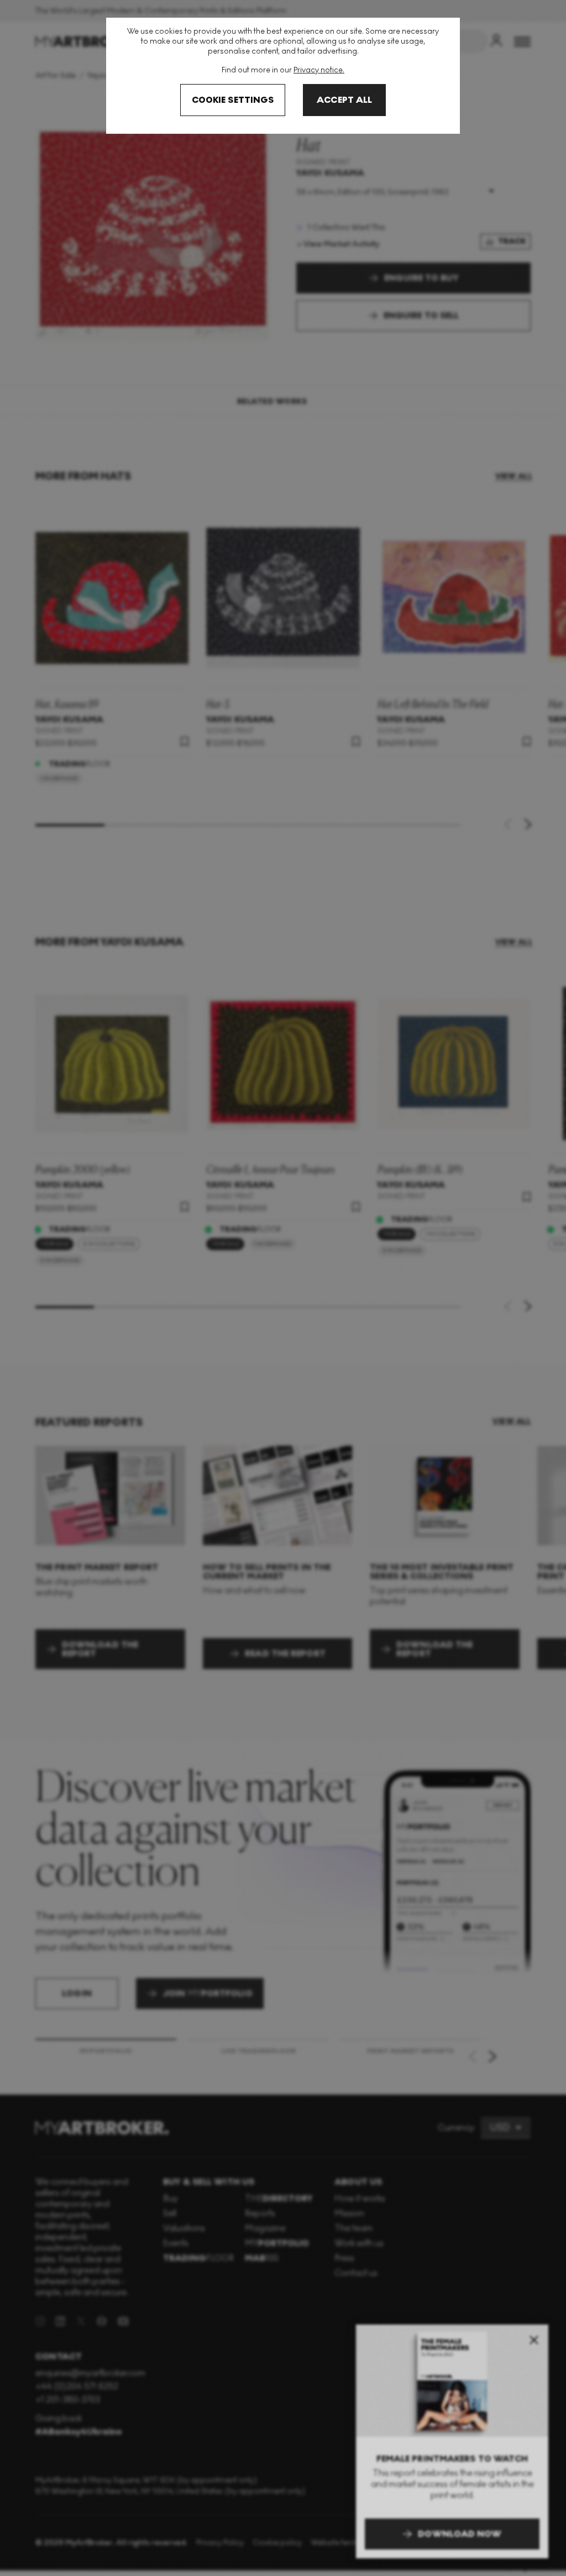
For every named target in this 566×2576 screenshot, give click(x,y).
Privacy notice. (319, 70)
